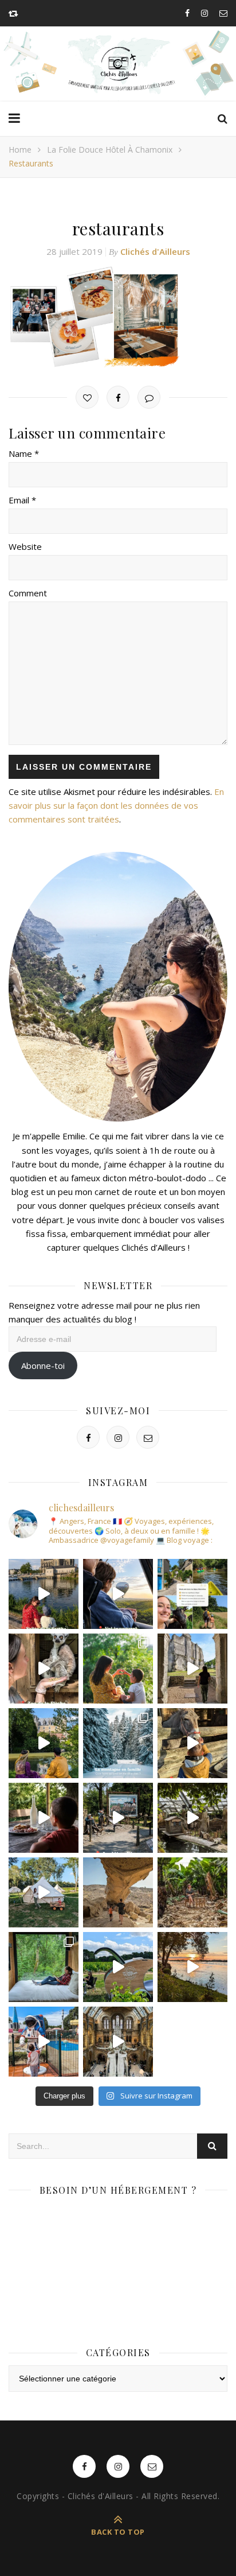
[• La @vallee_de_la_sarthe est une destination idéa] (44, 1594)
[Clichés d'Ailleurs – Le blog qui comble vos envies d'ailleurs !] (118, 64)
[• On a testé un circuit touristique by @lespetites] (118, 1967)
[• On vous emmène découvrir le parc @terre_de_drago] (192, 1818)
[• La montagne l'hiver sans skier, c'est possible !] (118, 1743)
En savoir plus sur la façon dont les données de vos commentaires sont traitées (116, 805)
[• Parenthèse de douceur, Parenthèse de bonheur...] (44, 1967)
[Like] (87, 397)
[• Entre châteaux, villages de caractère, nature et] (192, 1669)
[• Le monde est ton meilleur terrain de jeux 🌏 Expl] (118, 1892)
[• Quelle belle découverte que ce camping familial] (44, 2042)
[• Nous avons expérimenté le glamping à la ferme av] (44, 1818)
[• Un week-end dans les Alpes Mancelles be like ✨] (192, 1594)
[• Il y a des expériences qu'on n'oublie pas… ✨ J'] (118, 1594)
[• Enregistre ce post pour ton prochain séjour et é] (118, 2042)
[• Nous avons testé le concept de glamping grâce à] (44, 1892)
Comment (28, 593)
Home (20, 150)
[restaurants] (118, 317)
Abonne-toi (43, 1365)
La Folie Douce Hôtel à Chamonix (110, 150)
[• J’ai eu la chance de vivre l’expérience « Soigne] (44, 1669)
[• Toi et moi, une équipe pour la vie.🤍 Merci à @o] (118, 1669)
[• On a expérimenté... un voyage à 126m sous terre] (118, 1818)
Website (25, 546)
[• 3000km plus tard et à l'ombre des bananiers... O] (192, 1892)
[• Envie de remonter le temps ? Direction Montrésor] (44, 1743)
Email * (22, 500)
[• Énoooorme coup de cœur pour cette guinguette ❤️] (192, 1967)
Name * (24, 453)
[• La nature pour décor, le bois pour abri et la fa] (192, 1743)
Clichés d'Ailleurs (155, 251)
